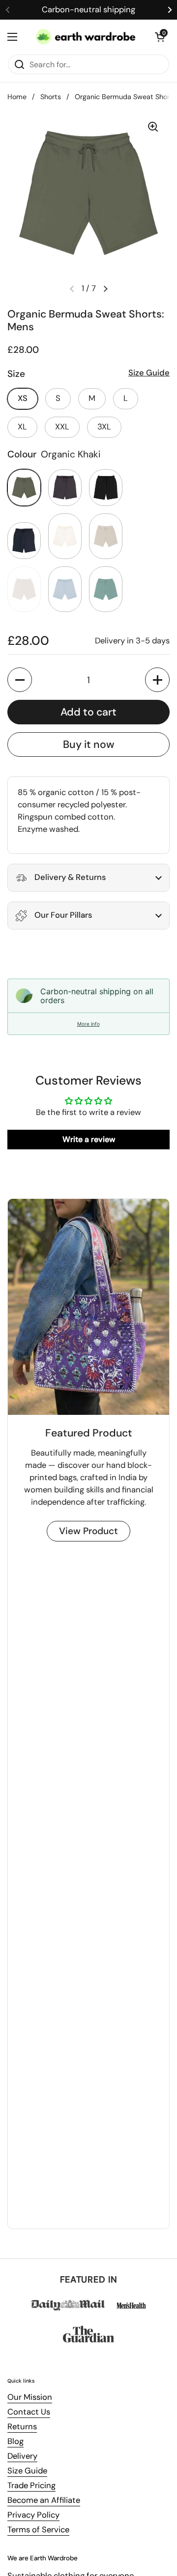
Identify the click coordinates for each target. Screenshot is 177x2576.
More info (88, 1024)
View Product (88, 1531)
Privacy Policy (33, 2515)
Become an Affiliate (44, 2500)
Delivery (22, 2456)
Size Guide (27, 2471)
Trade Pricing (31, 2485)
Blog (15, 2441)
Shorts (51, 97)
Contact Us (29, 2412)
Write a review (89, 1139)
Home (17, 97)
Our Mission (30, 2397)
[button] (160, 37)
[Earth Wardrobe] (86, 37)
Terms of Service (38, 2530)
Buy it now (89, 744)
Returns (22, 2427)
